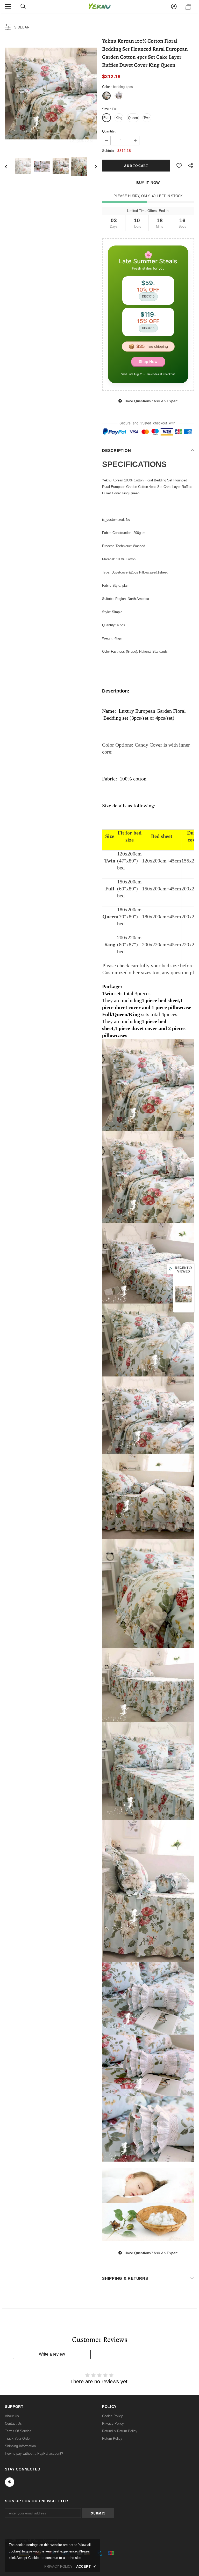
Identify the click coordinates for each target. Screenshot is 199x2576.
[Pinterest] (146, 1323)
